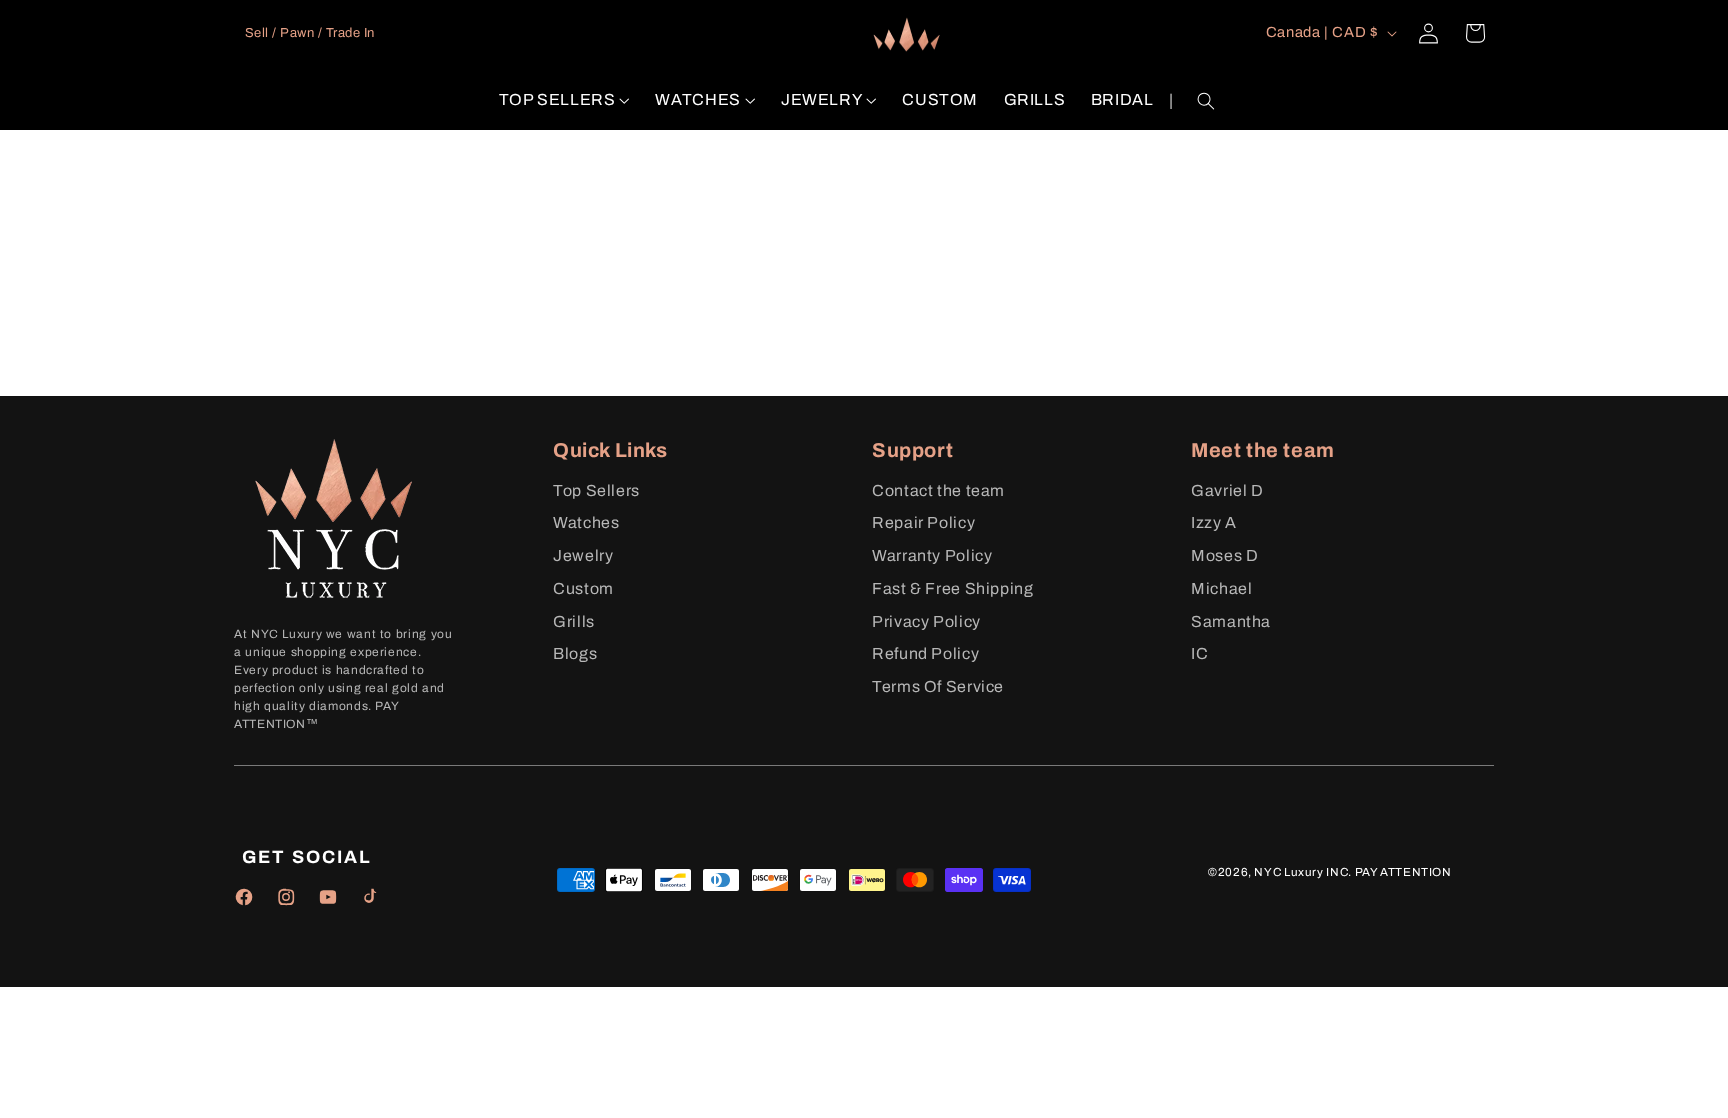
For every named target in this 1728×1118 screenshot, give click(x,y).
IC (1199, 653)
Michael (1221, 588)
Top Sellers (596, 490)
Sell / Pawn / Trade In (310, 33)
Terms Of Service (938, 686)
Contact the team (938, 490)
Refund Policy (925, 653)
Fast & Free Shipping (953, 588)
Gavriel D (1227, 490)
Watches (586, 522)
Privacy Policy (926, 621)
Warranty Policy (932, 555)
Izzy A (1214, 522)
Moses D (1224, 555)
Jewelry (583, 555)
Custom (583, 588)
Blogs (575, 653)
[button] (564, 100)
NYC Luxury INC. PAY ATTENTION (1352, 872)
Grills (574, 621)
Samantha (1231, 621)
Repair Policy (923, 522)
